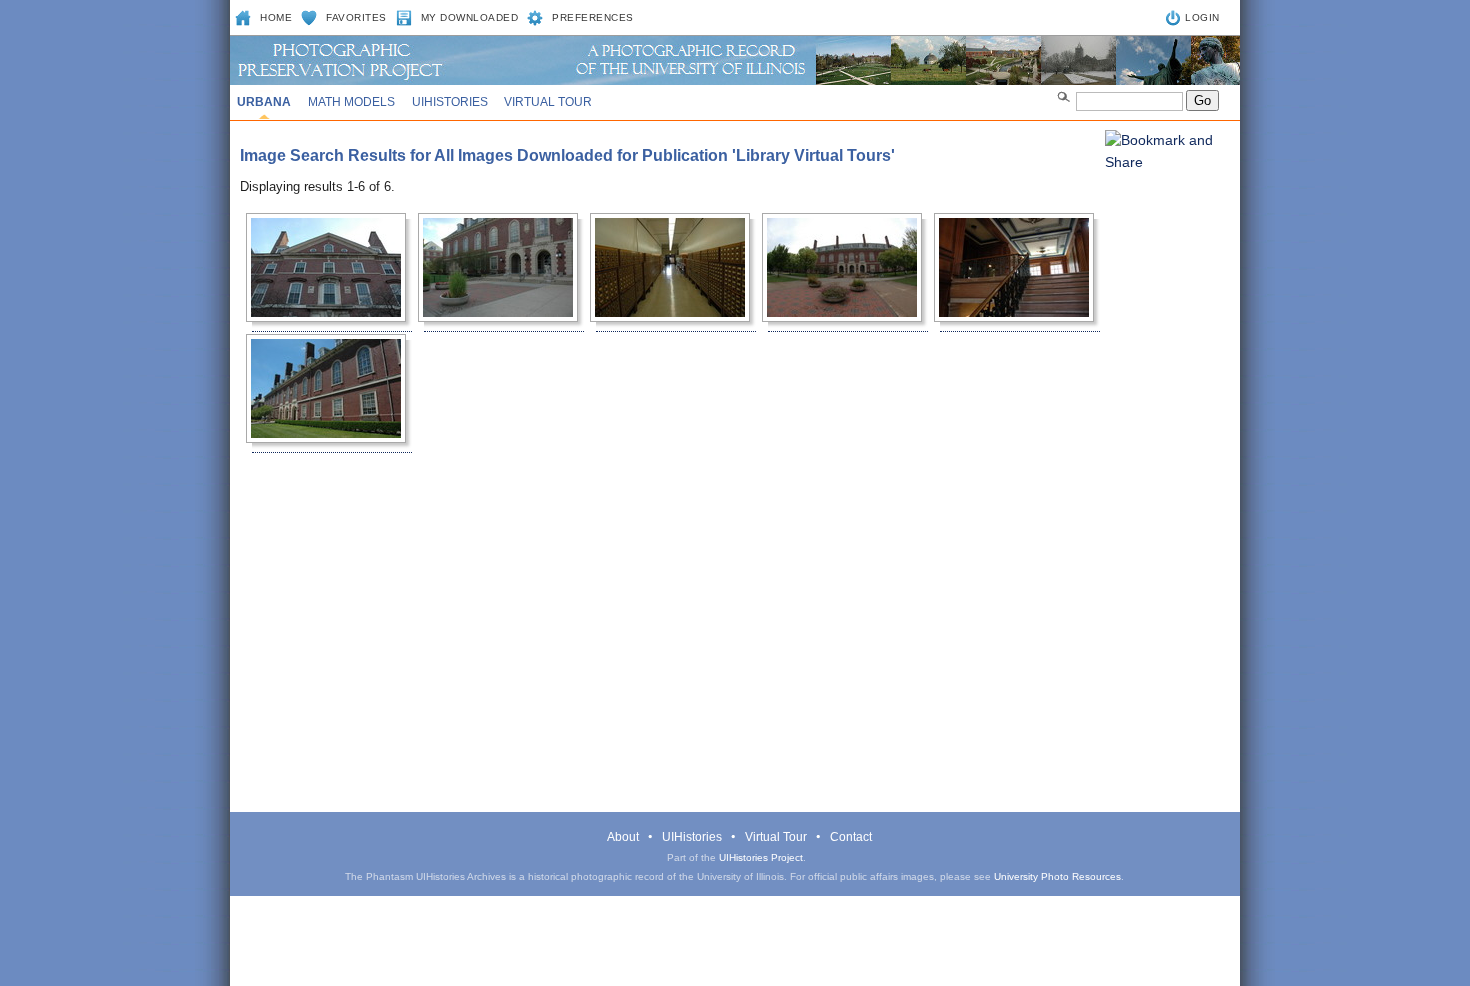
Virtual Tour (548, 102)
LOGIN (1202, 17)
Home (276, 17)
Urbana (264, 102)
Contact (851, 837)
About (623, 837)
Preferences (593, 17)
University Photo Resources (1057, 876)
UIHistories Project (761, 857)
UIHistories (450, 102)
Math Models (351, 102)
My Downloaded (470, 17)
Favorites (356, 17)
